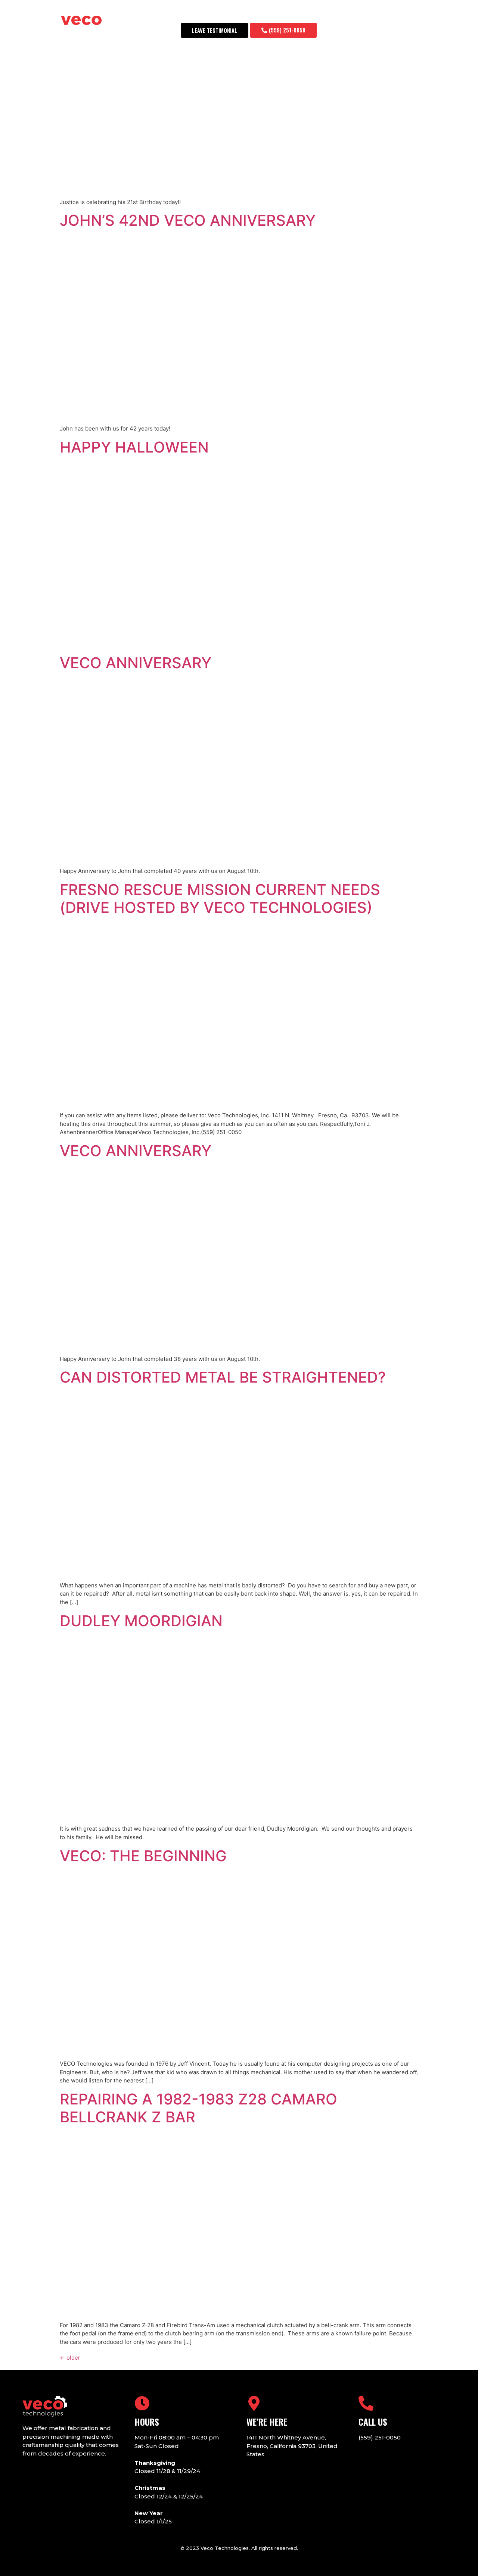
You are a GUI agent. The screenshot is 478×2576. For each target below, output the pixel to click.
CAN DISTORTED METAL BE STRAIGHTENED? (223, 1377)
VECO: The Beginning (143, 1856)
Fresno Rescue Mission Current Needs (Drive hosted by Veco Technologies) (220, 899)
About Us (221, 14)
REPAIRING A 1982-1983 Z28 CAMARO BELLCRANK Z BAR (198, 2108)
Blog (294, 14)
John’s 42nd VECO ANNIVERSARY (188, 220)
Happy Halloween (134, 447)
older (70, 2358)
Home (187, 14)
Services (260, 14)
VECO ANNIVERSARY (136, 663)
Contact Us (406, 14)
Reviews (326, 14)
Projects (363, 14)
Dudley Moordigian (141, 1621)
